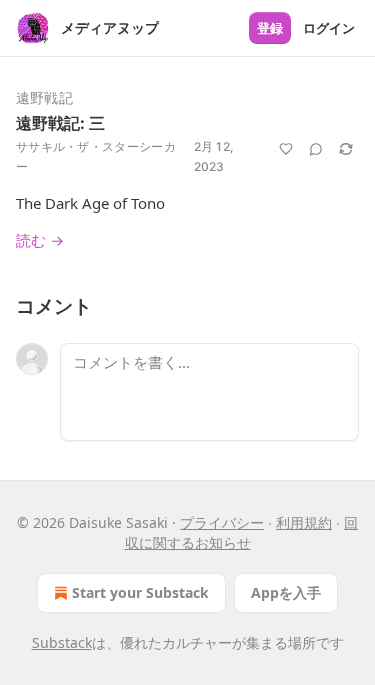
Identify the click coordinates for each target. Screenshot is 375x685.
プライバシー (222, 522)
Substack (62, 642)
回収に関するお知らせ (242, 532)
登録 (270, 28)
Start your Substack (140, 592)
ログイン (329, 28)
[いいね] (286, 149)
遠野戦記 (44, 97)
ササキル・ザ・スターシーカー (96, 156)
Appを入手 (286, 592)
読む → (40, 240)
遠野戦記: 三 (60, 123)
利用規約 (304, 522)
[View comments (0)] (316, 149)
